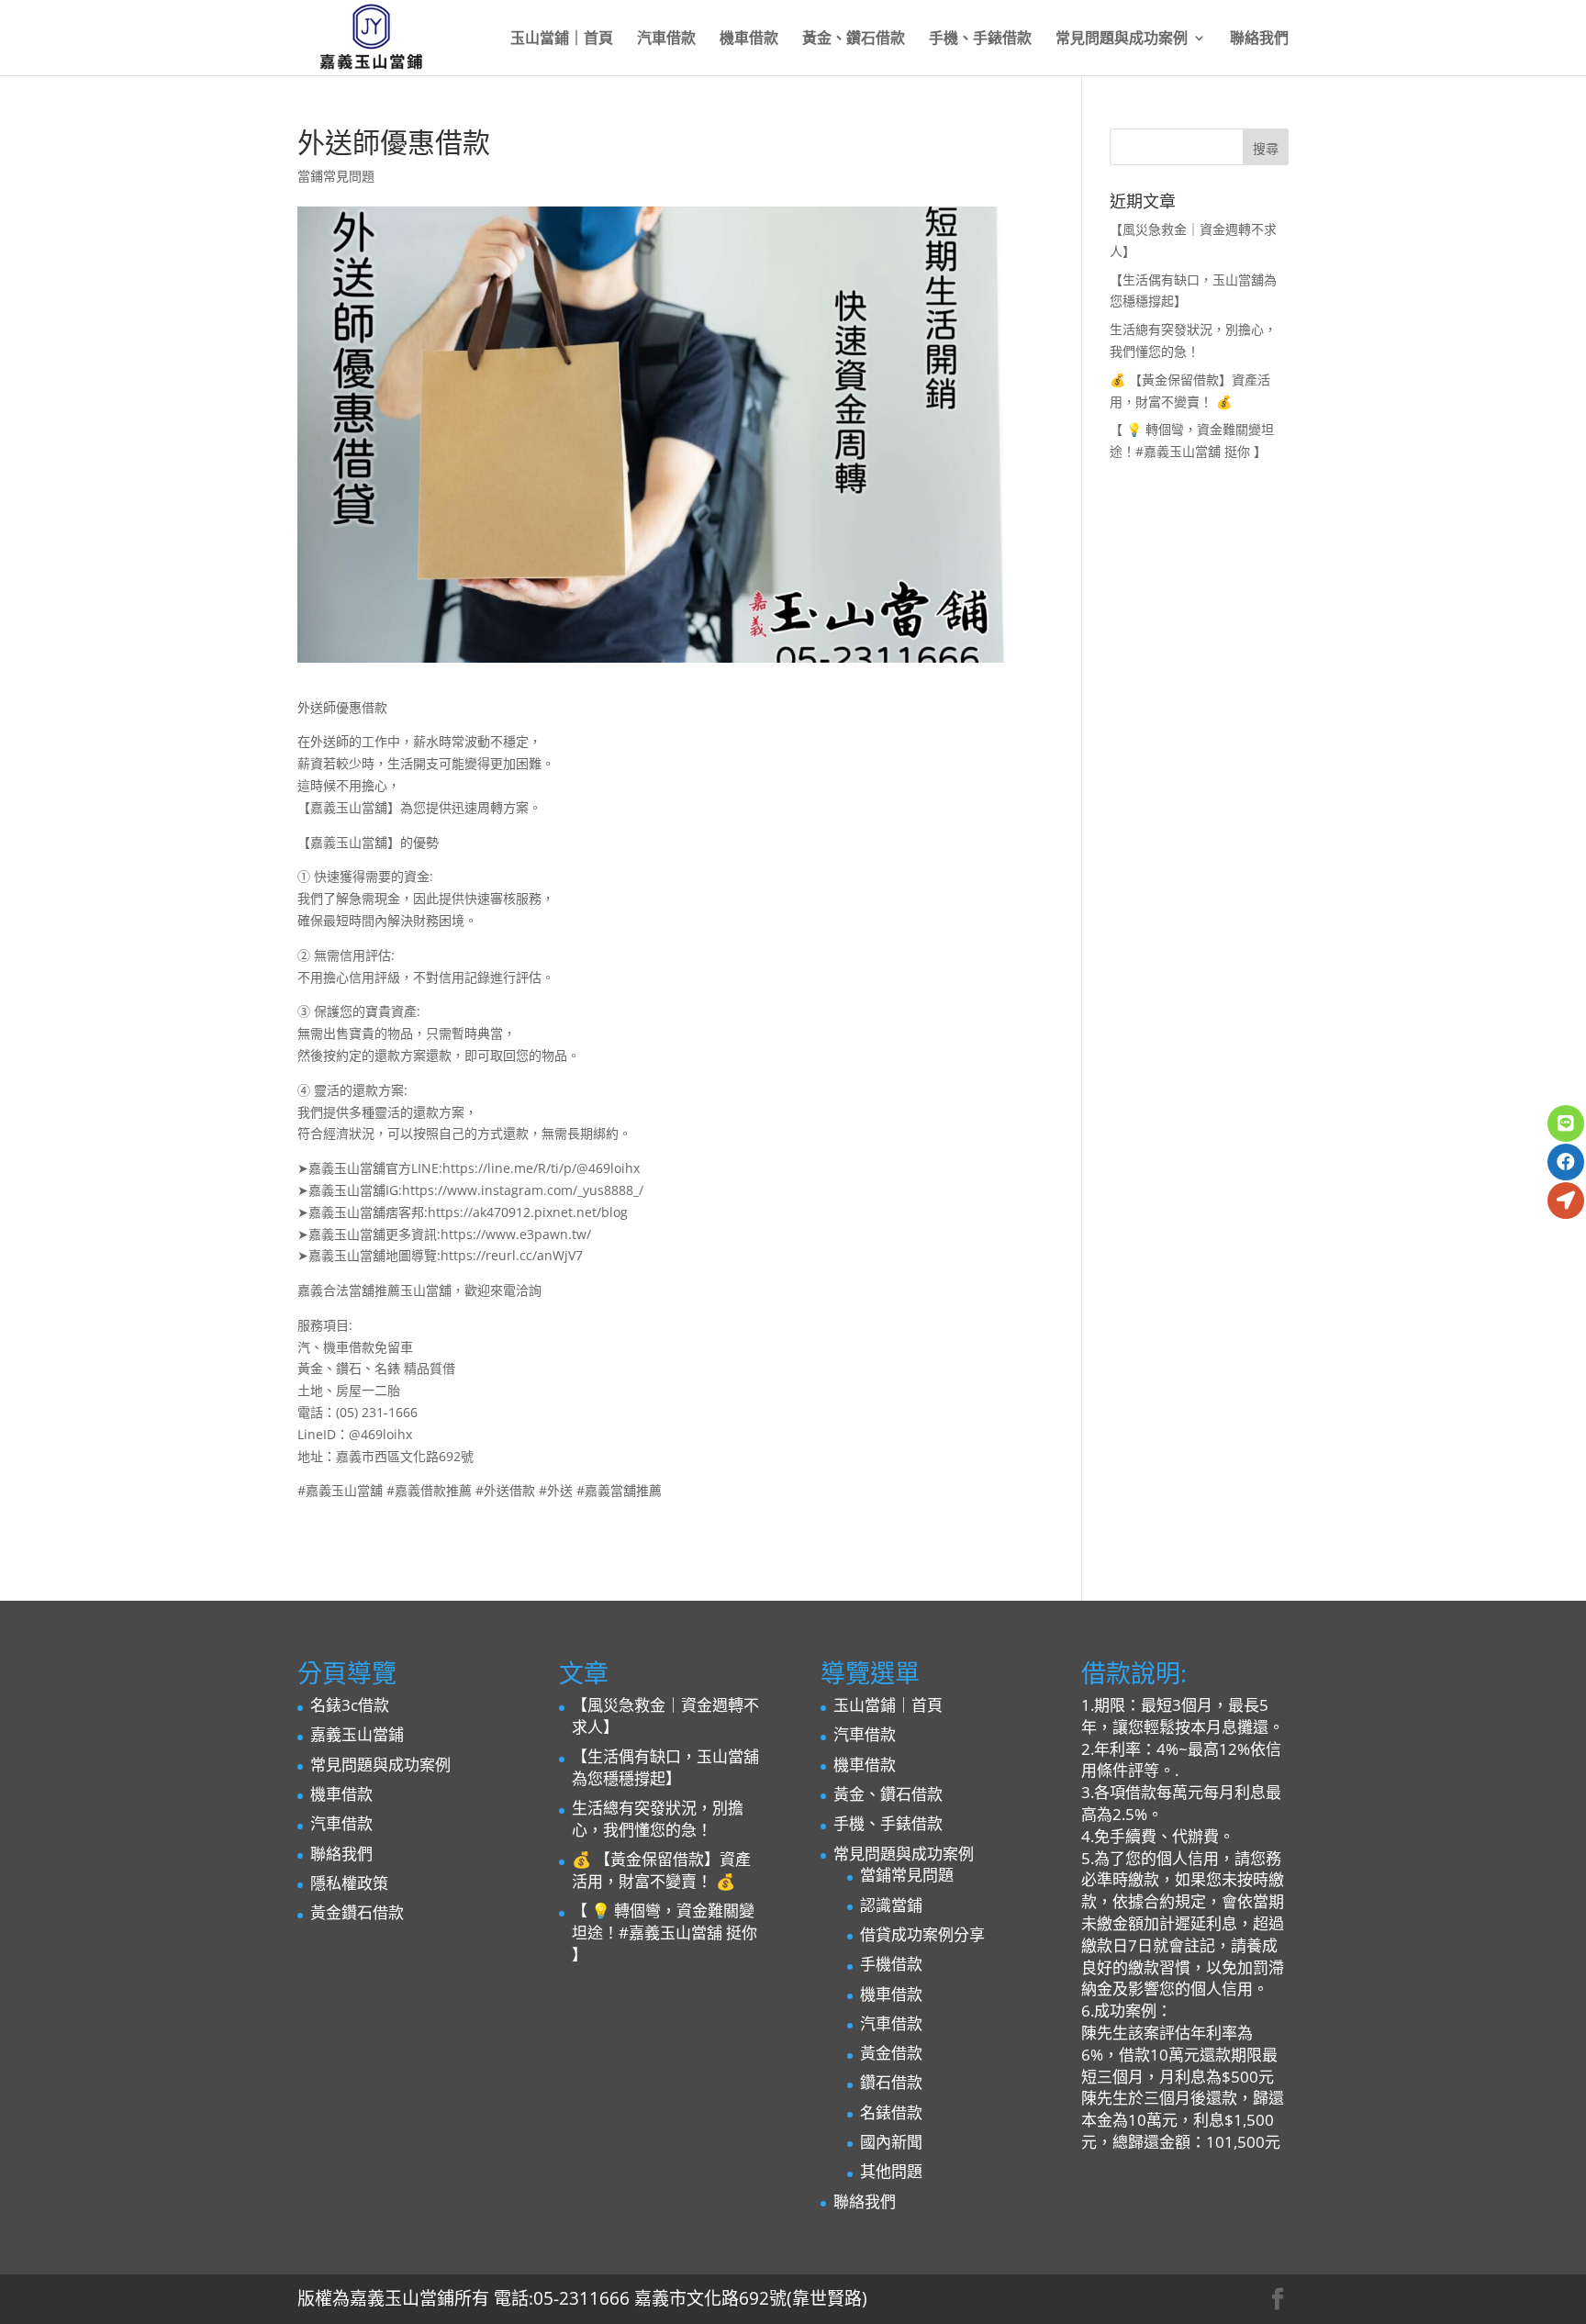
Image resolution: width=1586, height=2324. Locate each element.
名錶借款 (891, 2112)
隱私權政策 (349, 1883)
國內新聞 (891, 2142)
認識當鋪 (891, 1905)
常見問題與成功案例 (1122, 39)
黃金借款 (891, 2053)
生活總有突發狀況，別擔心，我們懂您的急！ (658, 1819)
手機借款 (891, 1964)
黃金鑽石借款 (357, 1912)
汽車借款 (666, 39)
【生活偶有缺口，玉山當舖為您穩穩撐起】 (665, 1767)
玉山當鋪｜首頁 (562, 39)
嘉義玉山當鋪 (357, 1734)
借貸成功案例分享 (922, 1934)
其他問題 (891, 2171)
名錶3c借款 (350, 1705)
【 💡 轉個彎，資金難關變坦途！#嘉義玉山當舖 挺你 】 (665, 1933)
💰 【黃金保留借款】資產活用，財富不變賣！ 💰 (661, 1870)
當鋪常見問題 (336, 176)
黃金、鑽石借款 (854, 39)
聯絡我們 (1259, 39)
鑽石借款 (891, 2082)
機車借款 (749, 39)
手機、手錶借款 (980, 39)
